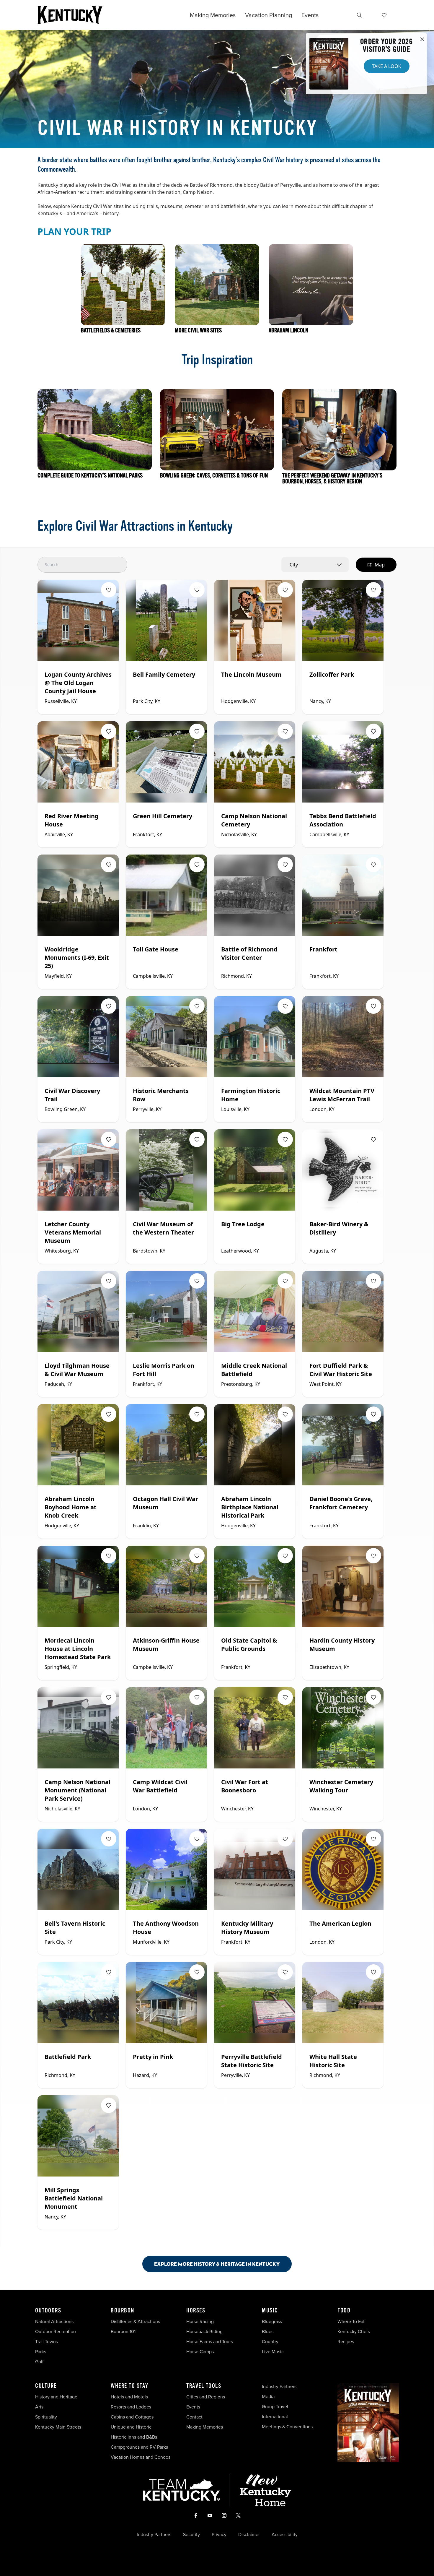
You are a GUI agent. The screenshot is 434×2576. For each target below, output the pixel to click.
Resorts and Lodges (131, 2407)
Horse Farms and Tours (210, 2342)
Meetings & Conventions (287, 2427)
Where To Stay (130, 2386)
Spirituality (47, 2417)
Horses (196, 2311)
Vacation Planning (269, 15)
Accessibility (285, 2535)
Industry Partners (279, 2386)
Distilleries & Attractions (135, 2321)
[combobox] (315, 565)
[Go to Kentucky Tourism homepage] (70, 15)
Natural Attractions (54, 2321)
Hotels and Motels (129, 2397)
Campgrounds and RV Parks (139, 2447)
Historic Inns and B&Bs (134, 2437)
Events (310, 15)
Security (191, 2535)
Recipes (346, 2342)
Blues (268, 2331)
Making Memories (213, 15)
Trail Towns (46, 2342)
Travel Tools (204, 2386)
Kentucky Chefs (354, 2331)
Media (268, 2396)
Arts (39, 2407)
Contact (194, 2417)
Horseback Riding (204, 2331)
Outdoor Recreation (56, 2331)
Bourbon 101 (123, 2331)
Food (344, 2311)
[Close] (422, 40)
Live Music (273, 2352)
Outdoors (48, 2311)
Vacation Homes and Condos (141, 2457)
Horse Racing (200, 2321)
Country (270, 2342)
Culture (46, 2386)
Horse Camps (200, 2352)
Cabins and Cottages (132, 2417)
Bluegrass (272, 2321)
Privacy (219, 2535)
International (275, 2417)
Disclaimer (249, 2535)
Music (270, 2311)
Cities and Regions (206, 2397)
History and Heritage (57, 2397)
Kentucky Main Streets (58, 2427)
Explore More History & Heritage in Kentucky (217, 2264)
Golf (39, 2362)
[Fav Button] (109, 590)
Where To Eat (351, 2321)
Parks (41, 2352)
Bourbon (123, 2311)
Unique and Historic (131, 2427)
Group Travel (275, 2407)
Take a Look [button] (387, 66)
